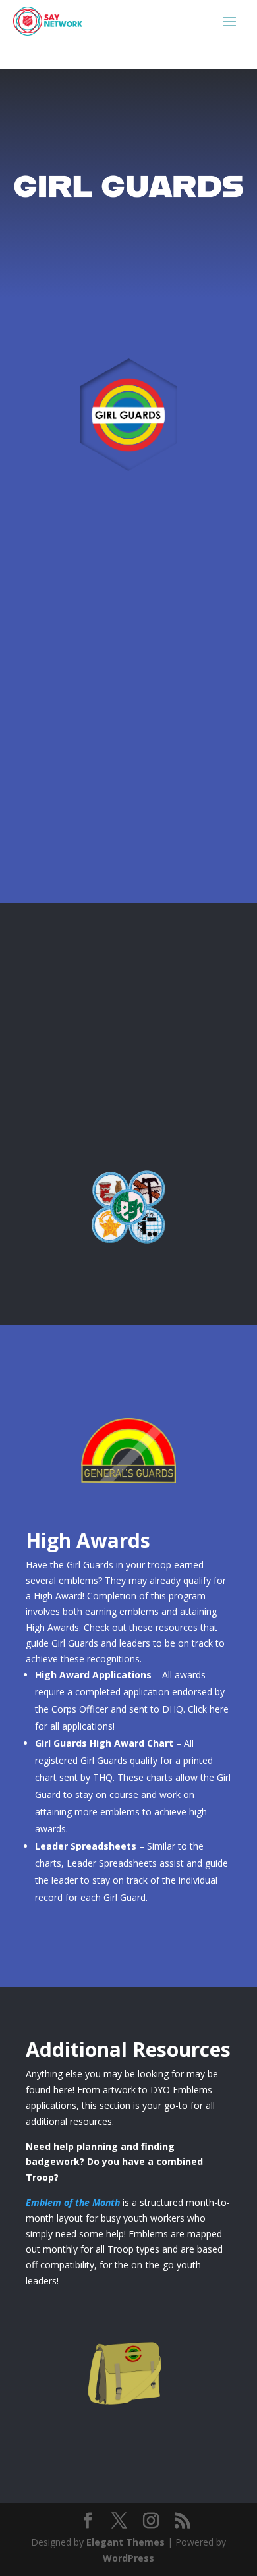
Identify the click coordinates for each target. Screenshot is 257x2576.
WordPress (128, 2558)
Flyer (55, 589)
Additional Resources (128, 2433)
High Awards (129, 1494)
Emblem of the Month (73, 2202)
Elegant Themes (126, 2542)
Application (75, 718)
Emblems (128, 1256)
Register (66, 847)
